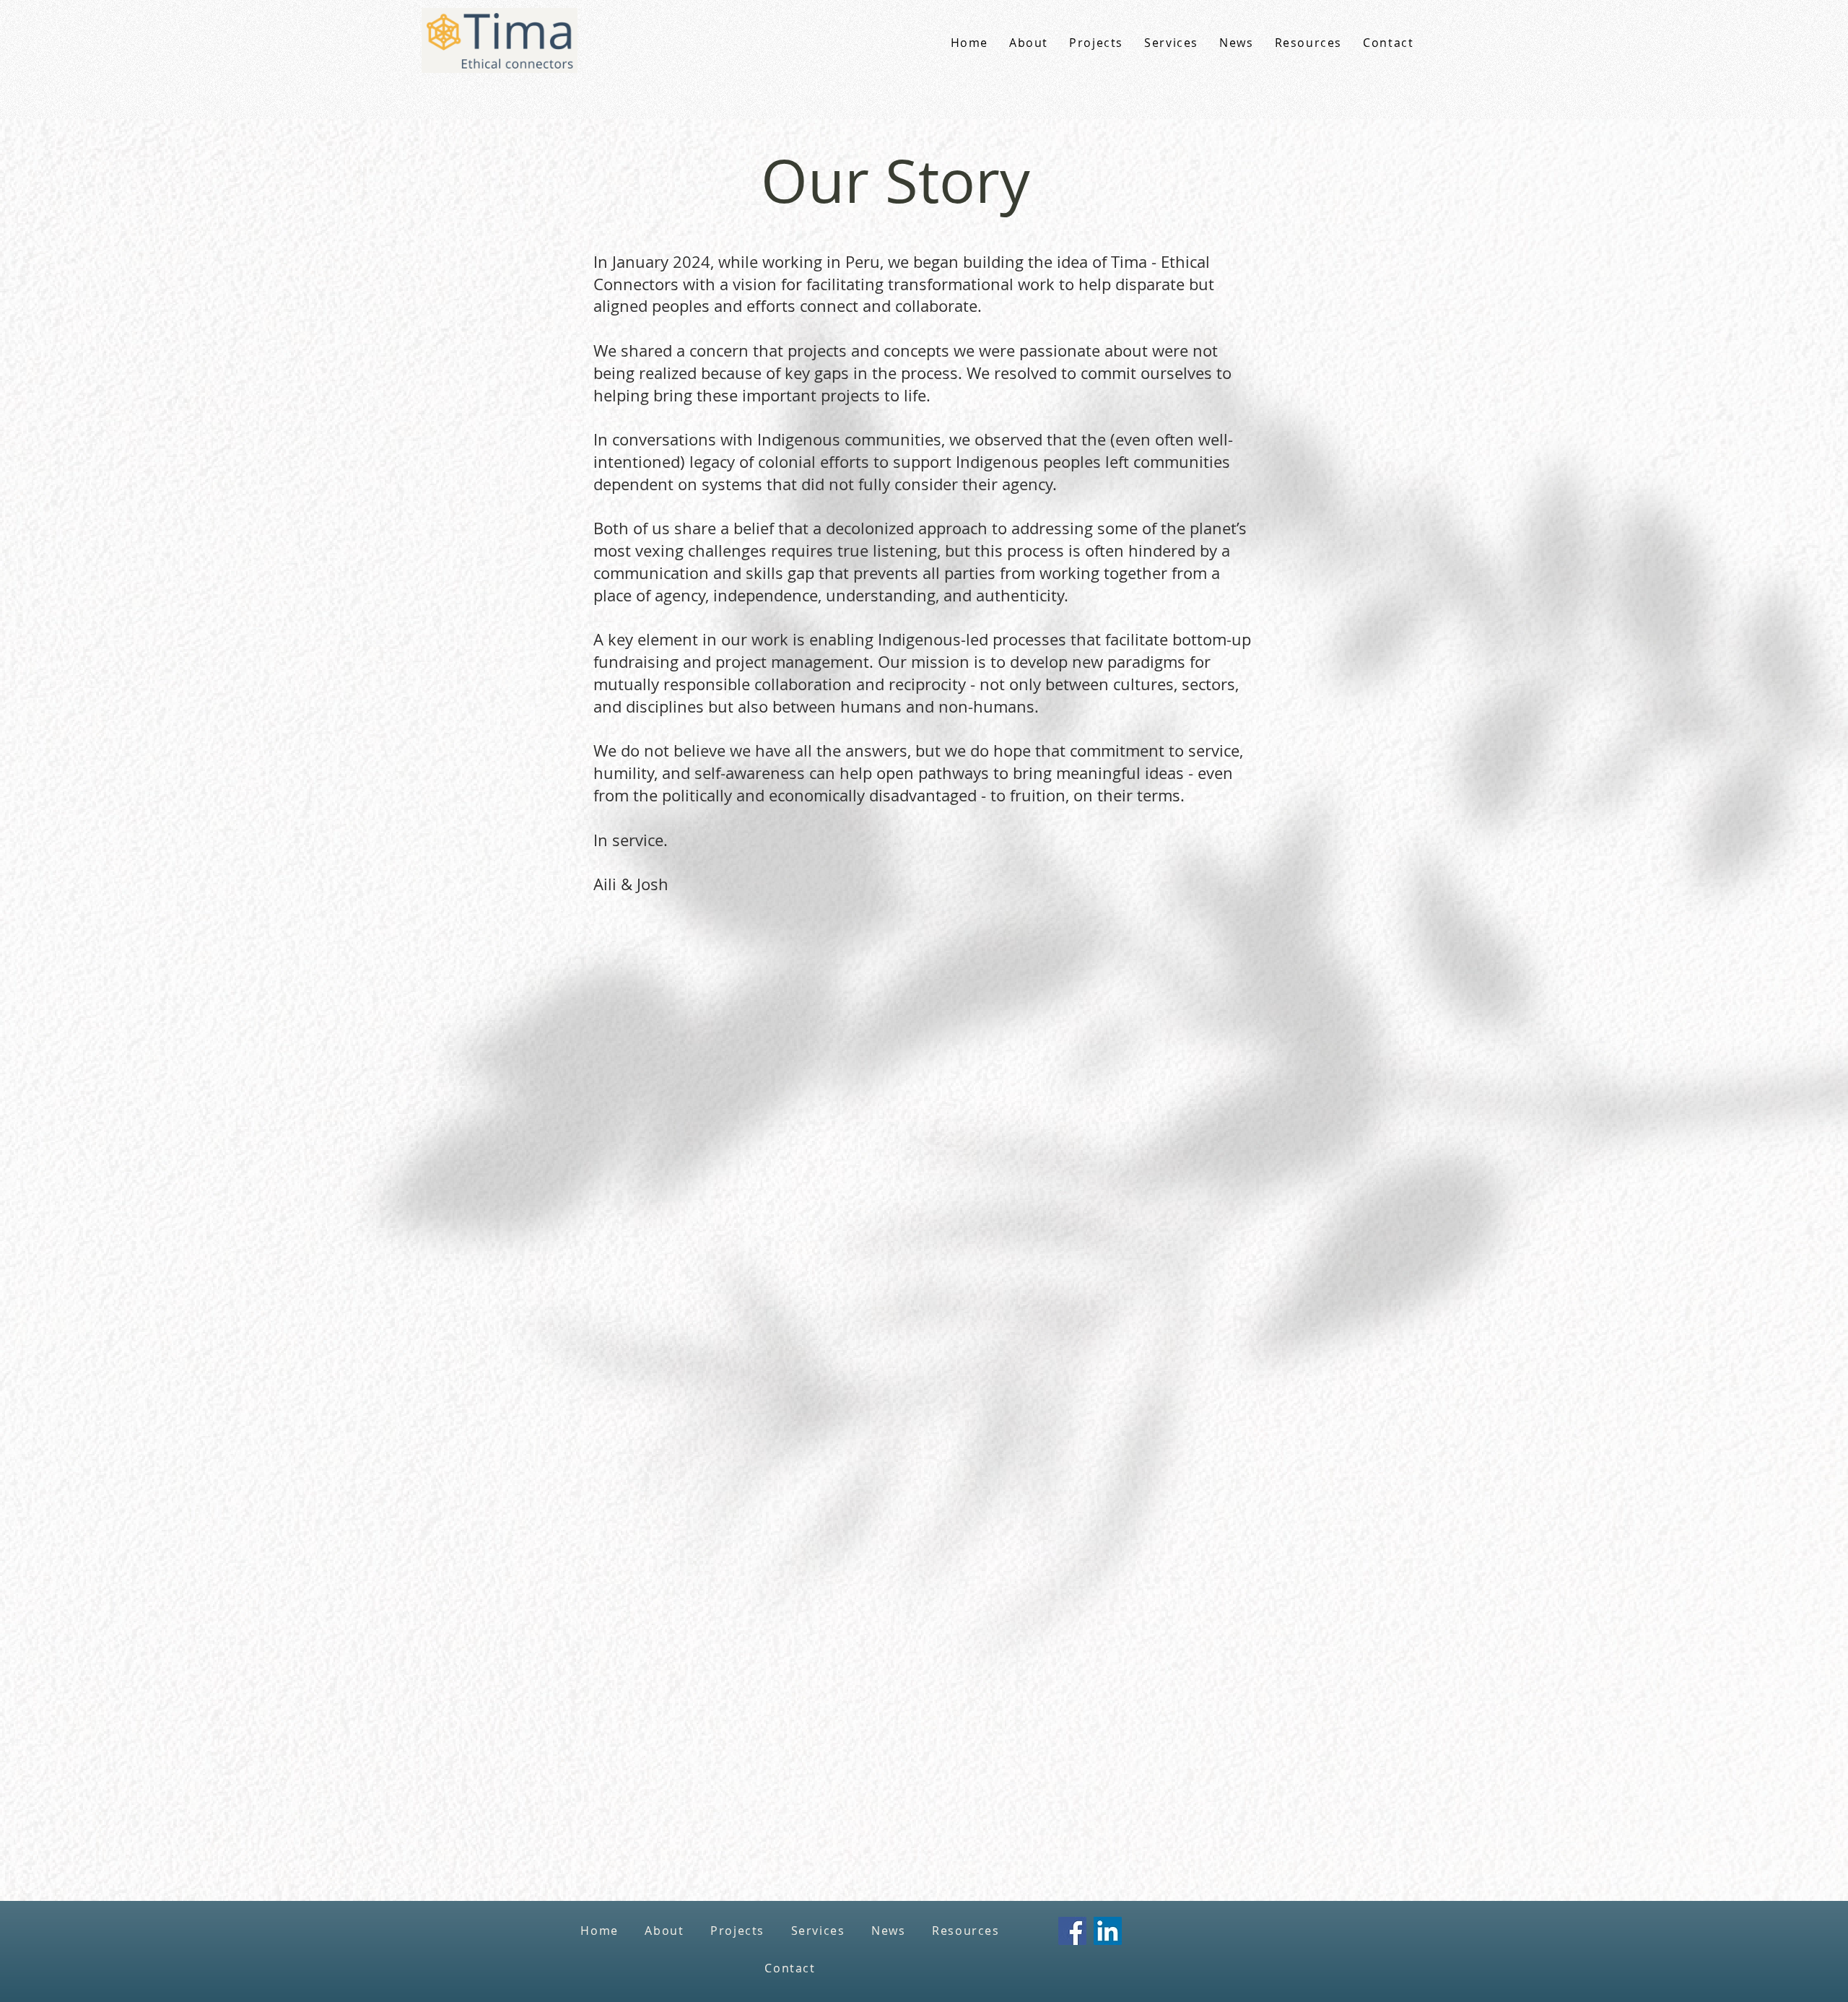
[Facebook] (1072, 1931)
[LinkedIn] (1108, 1931)
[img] (500, 70)
